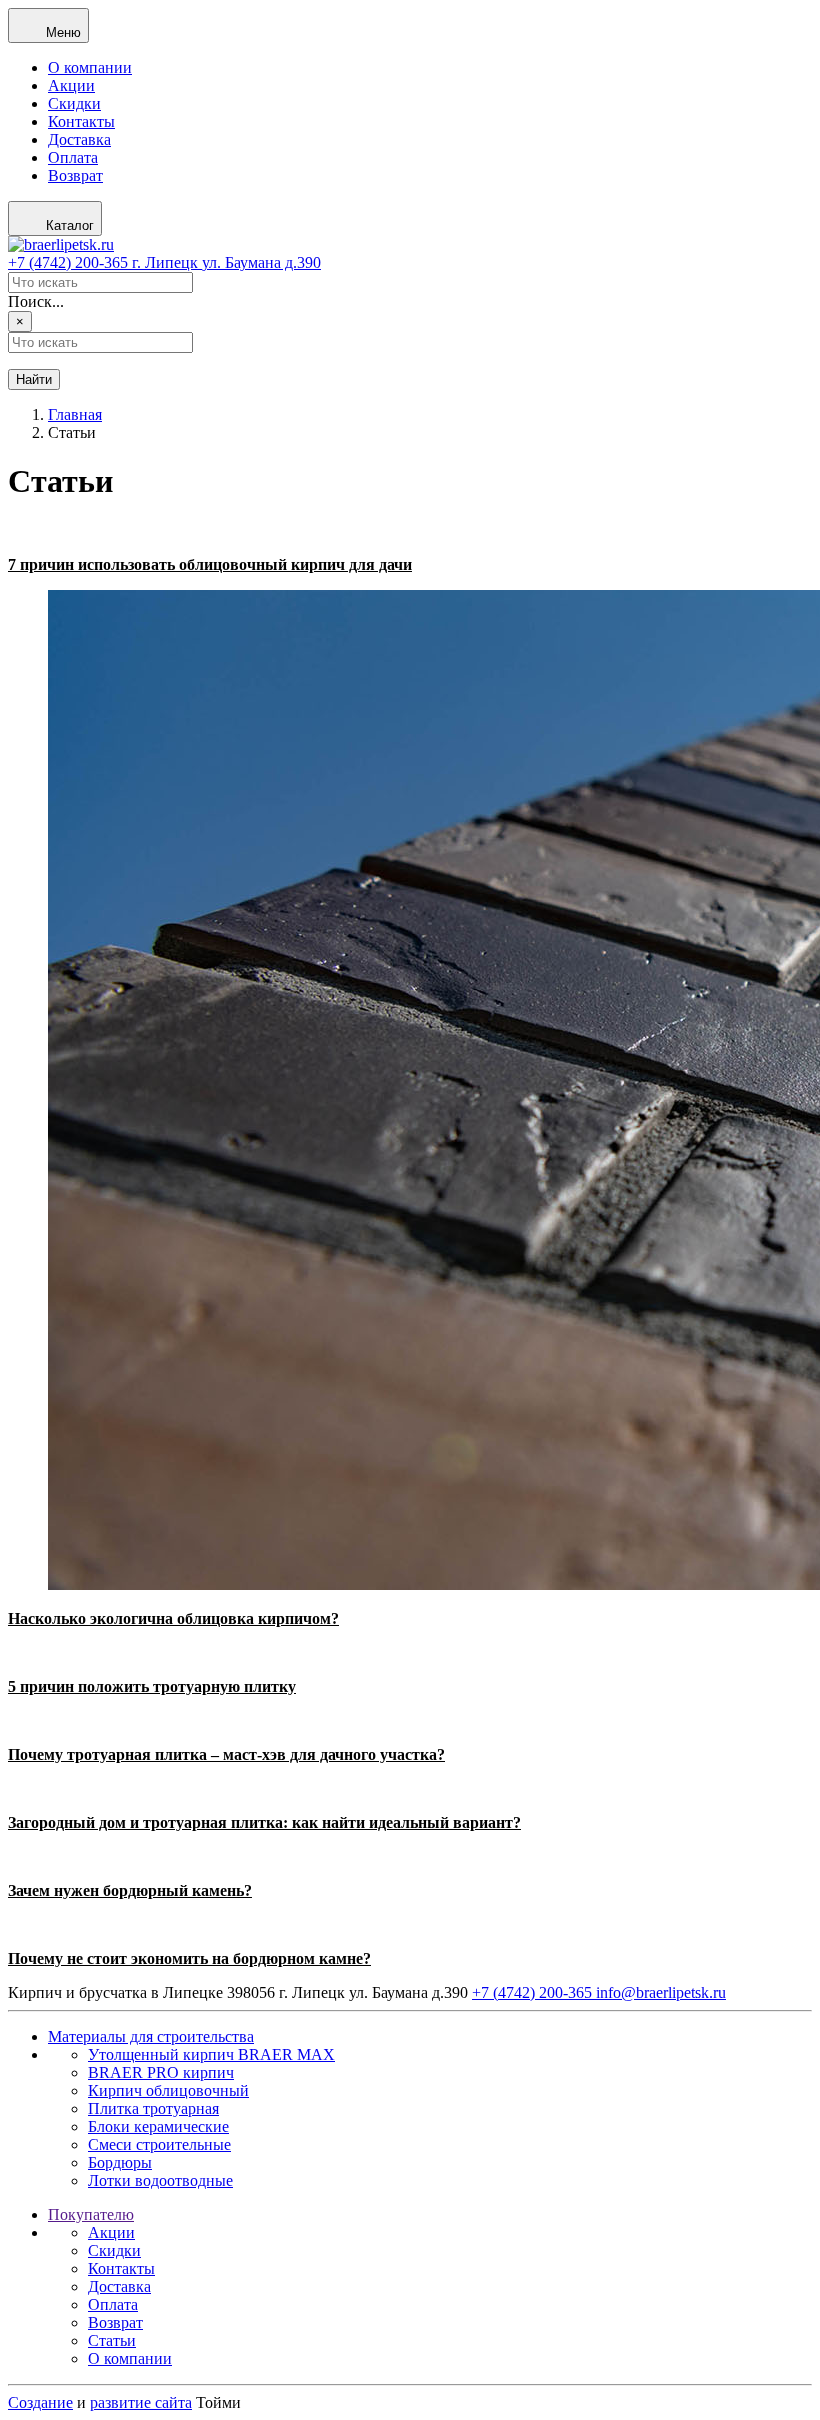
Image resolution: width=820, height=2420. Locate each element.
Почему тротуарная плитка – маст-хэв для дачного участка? (226, 1754)
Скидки (74, 103)
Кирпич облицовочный (168, 2090)
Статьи (112, 2340)
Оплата (73, 157)
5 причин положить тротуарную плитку (152, 1686)
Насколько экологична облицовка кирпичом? (173, 1618)
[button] (48, 25)
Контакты (81, 121)
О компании (90, 67)
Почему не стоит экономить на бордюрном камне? (189, 1958)
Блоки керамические (158, 2126)
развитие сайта (141, 2402)
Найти (34, 379)
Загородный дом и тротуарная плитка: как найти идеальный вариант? (264, 1822)
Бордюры (120, 2162)
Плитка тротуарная (153, 2108)
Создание (40, 2402)
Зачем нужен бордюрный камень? (130, 1890)
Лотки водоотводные (160, 2180)
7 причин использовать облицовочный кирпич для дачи (210, 564)
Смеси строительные (159, 2144)
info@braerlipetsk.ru (661, 1992)
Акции (71, 85)
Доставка (79, 139)
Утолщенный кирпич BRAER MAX (211, 2054)
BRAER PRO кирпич (161, 2072)
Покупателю (91, 2214)
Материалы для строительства (151, 2036)
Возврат (75, 175)
